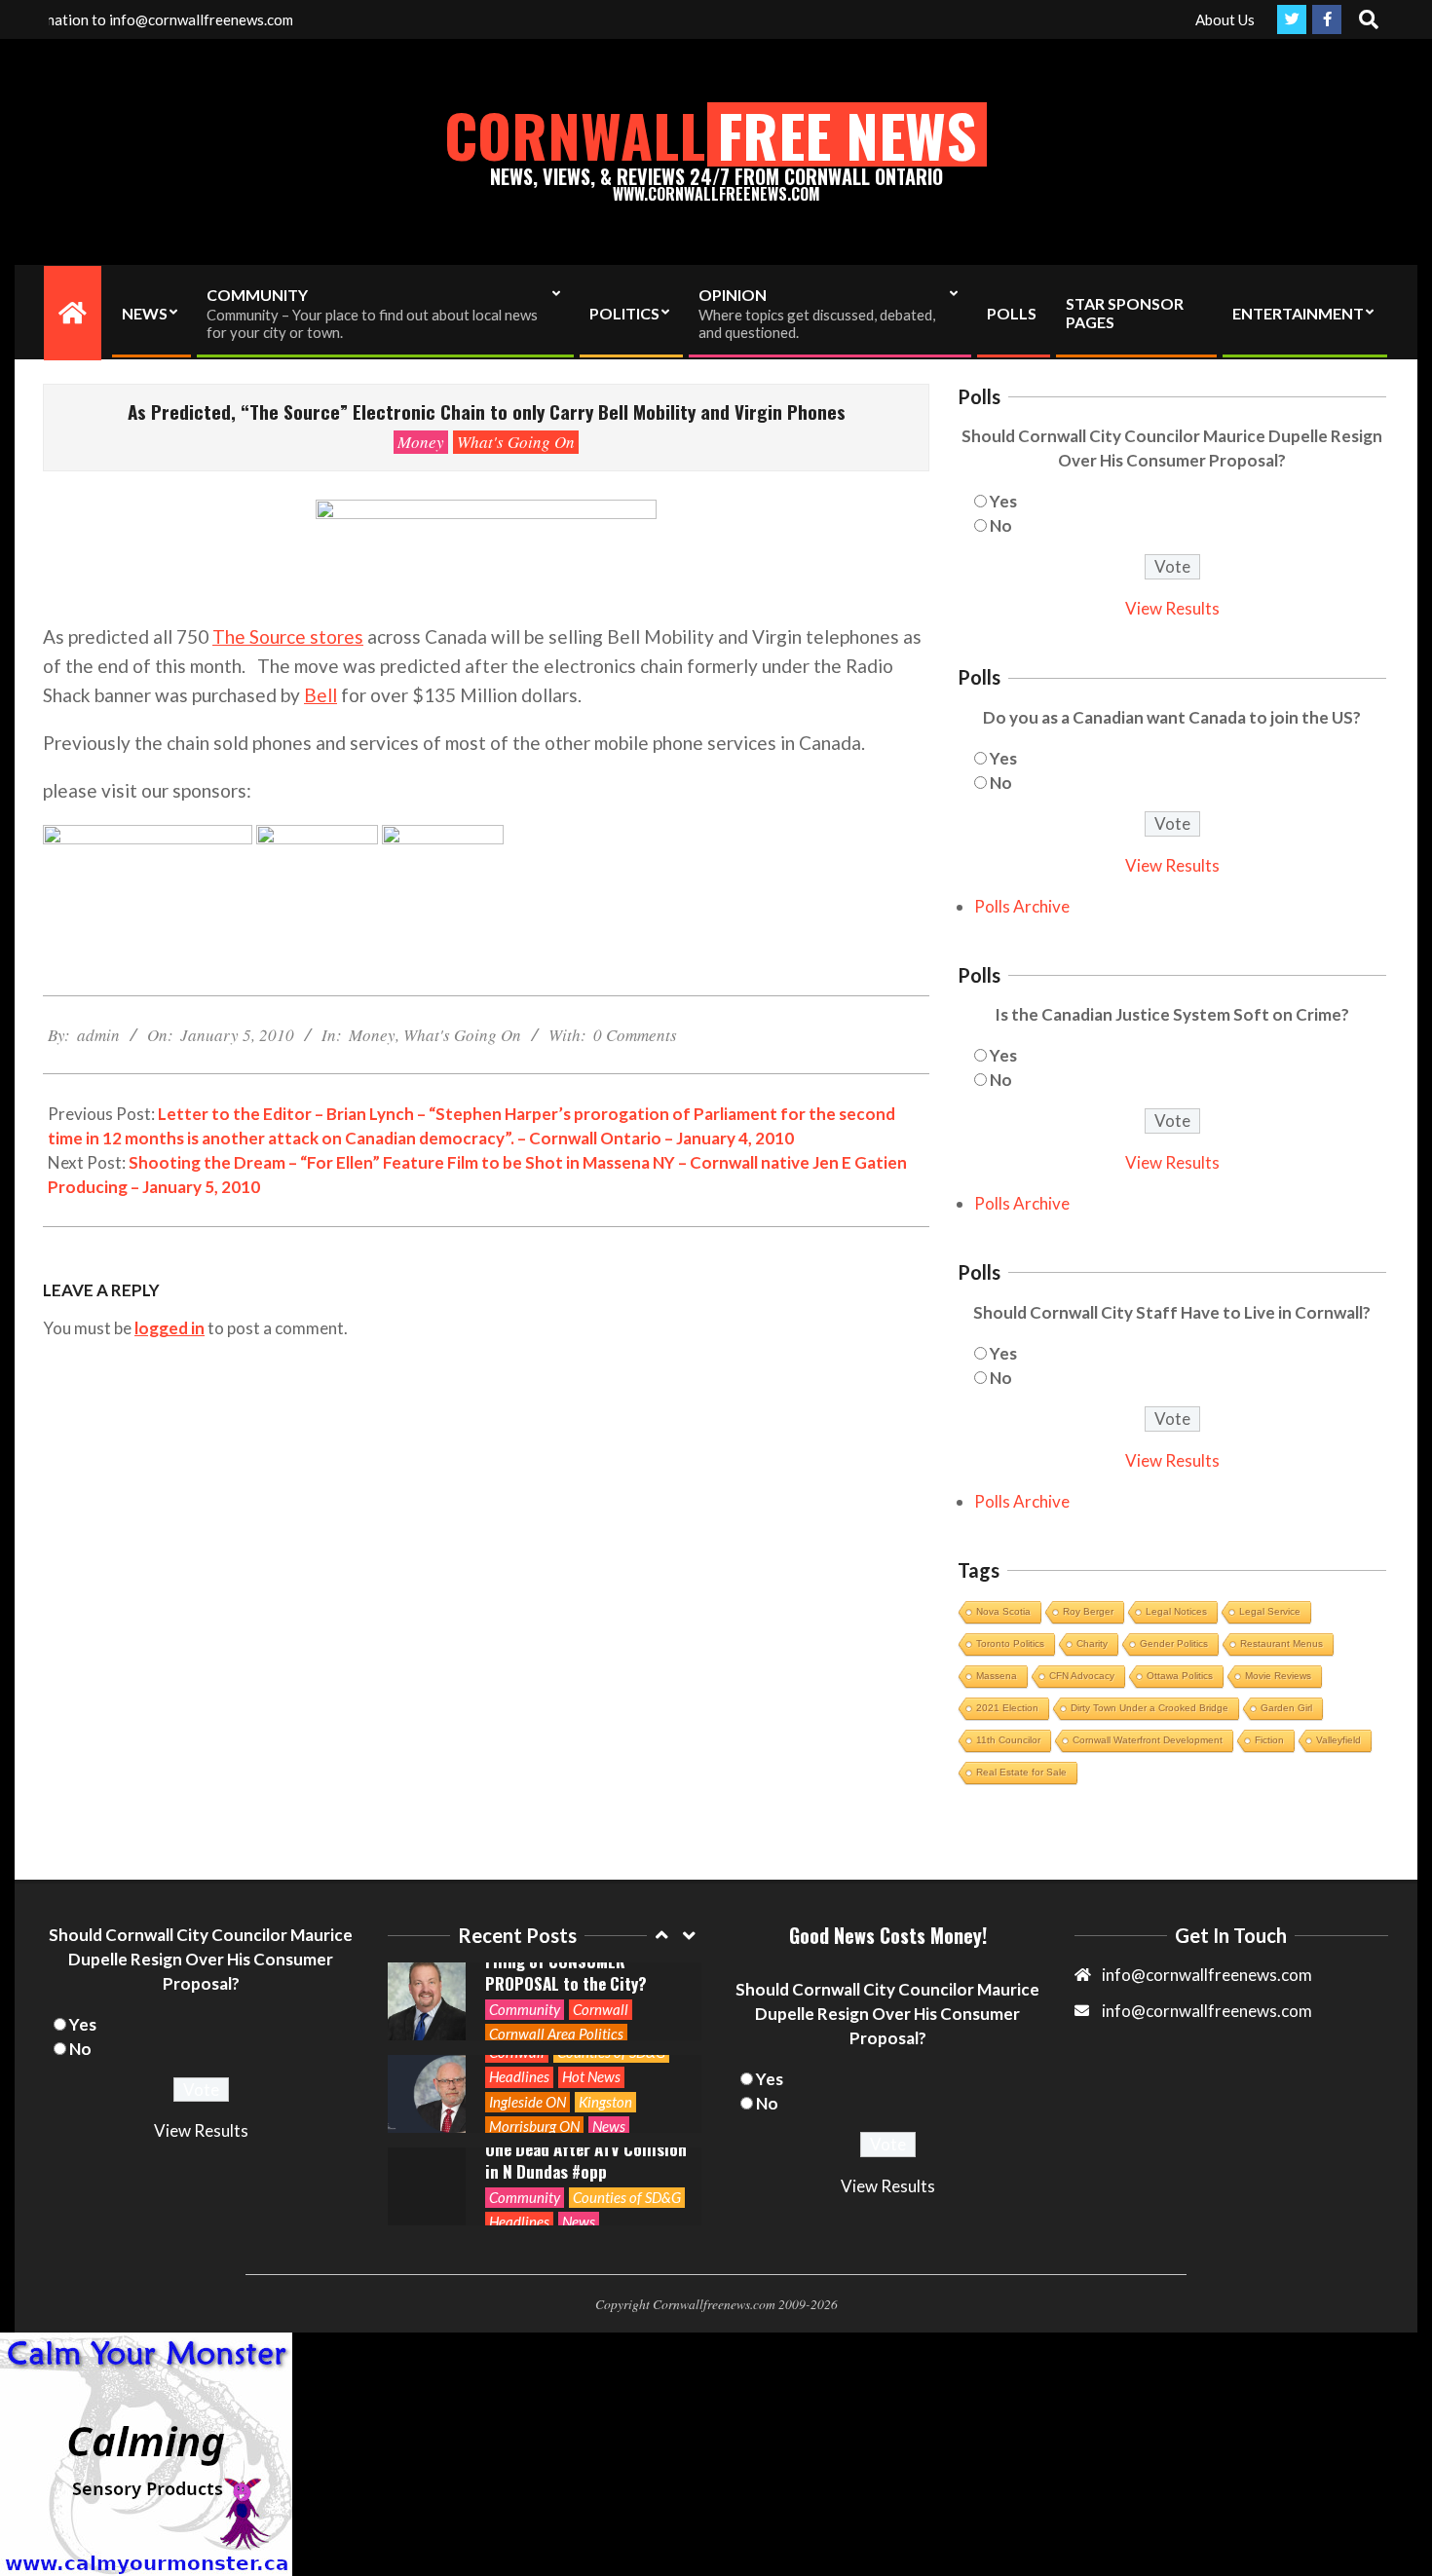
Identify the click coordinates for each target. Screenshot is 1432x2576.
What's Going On (516, 442)
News (609, 2034)
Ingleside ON (528, 2009)
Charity (1092, 1643)
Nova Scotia (1003, 1611)
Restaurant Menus (1281, 1643)
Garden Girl (1286, 1708)
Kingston (605, 2009)
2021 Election (1007, 1708)
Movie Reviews (1278, 1676)
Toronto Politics (1010, 1643)
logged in (170, 1328)
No (1001, 525)
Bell (320, 695)
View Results (1172, 608)
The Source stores (288, 636)
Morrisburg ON (534, 2034)
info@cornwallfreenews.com (1207, 2011)
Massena (997, 1676)
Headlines (519, 1984)
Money (421, 442)
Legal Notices (1176, 1611)
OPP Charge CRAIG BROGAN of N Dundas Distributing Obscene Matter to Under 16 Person (583, 2160)
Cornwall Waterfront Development (1148, 1740)
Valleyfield (1338, 1740)
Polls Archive (1022, 906)
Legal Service (1270, 1611)
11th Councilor (1008, 1740)
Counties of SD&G (627, 2105)
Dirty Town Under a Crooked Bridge (1149, 1708)
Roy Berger (1088, 1611)
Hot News (591, 1984)
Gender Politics (1174, 1643)
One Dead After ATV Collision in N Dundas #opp (586, 2068)
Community (525, 2105)
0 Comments (635, 1035)
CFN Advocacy (1082, 1676)
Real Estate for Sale (1021, 1772)
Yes (1003, 501)
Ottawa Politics (1180, 1676)
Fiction (1269, 1740)
